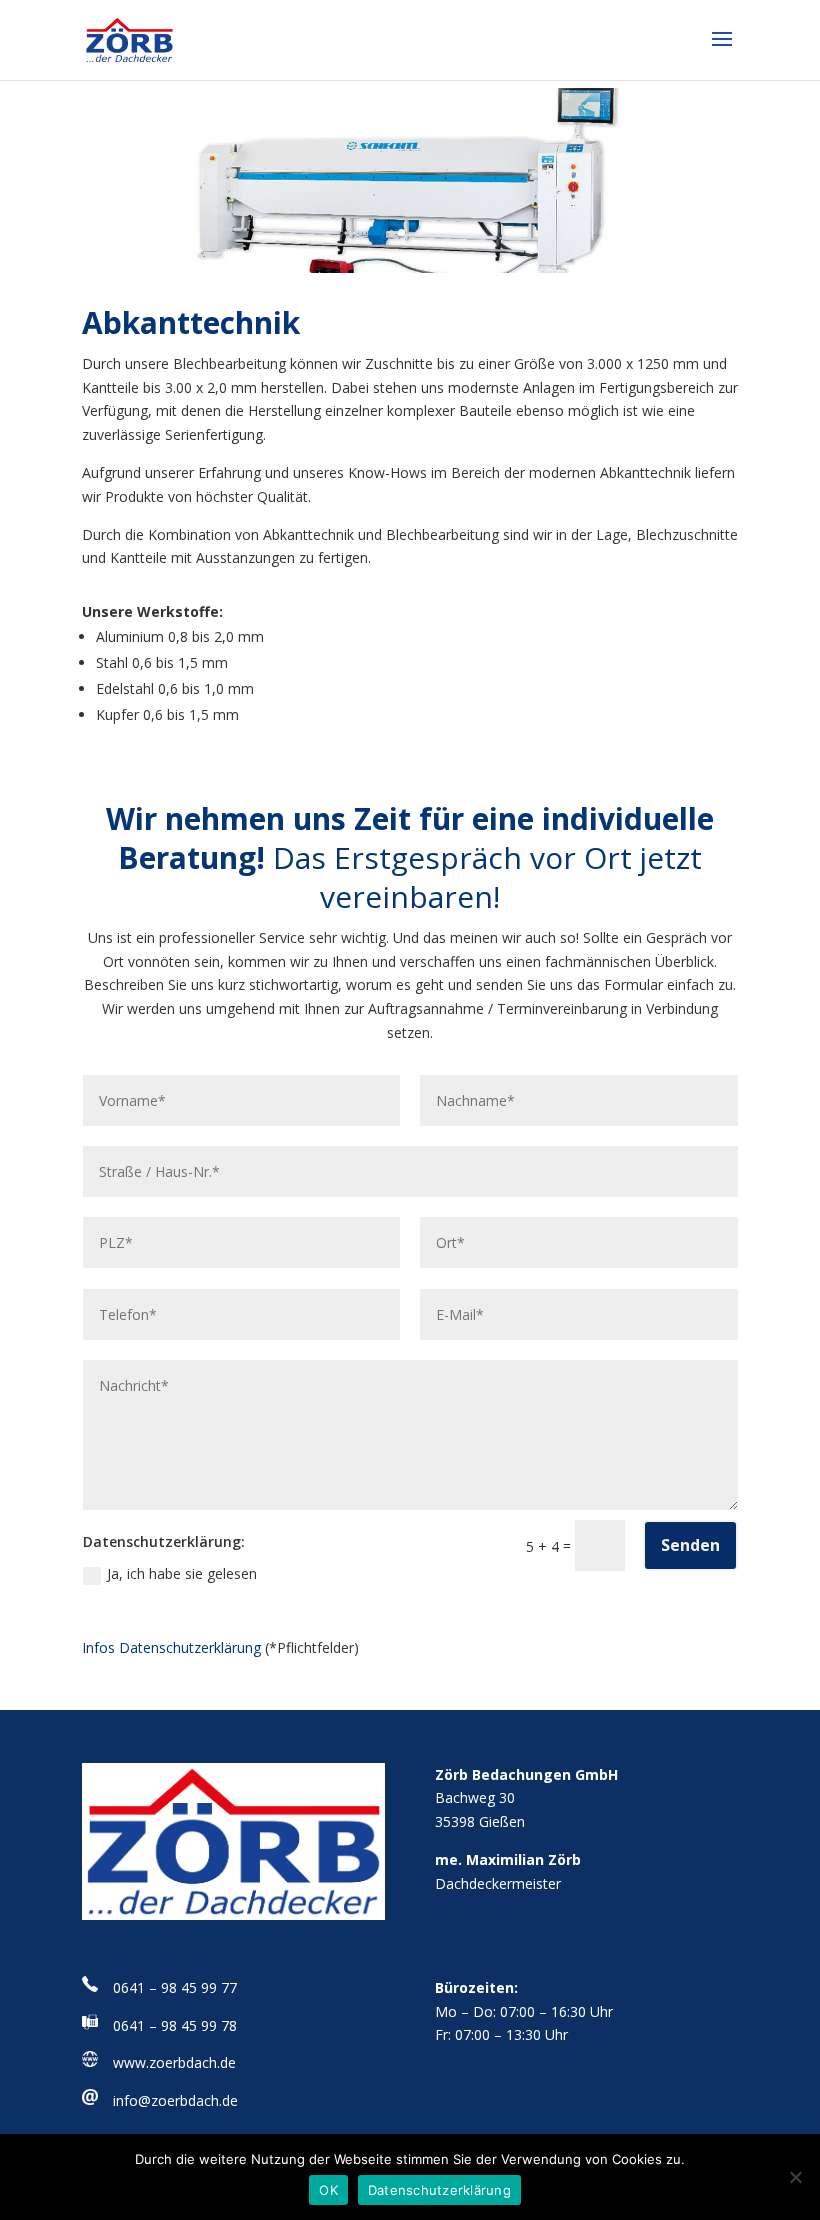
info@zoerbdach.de (175, 2100)
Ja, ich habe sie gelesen (182, 1573)
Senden (690, 1545)
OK (328, 2190)
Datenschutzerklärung (439, 2190)
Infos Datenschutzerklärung (171, 1647)
